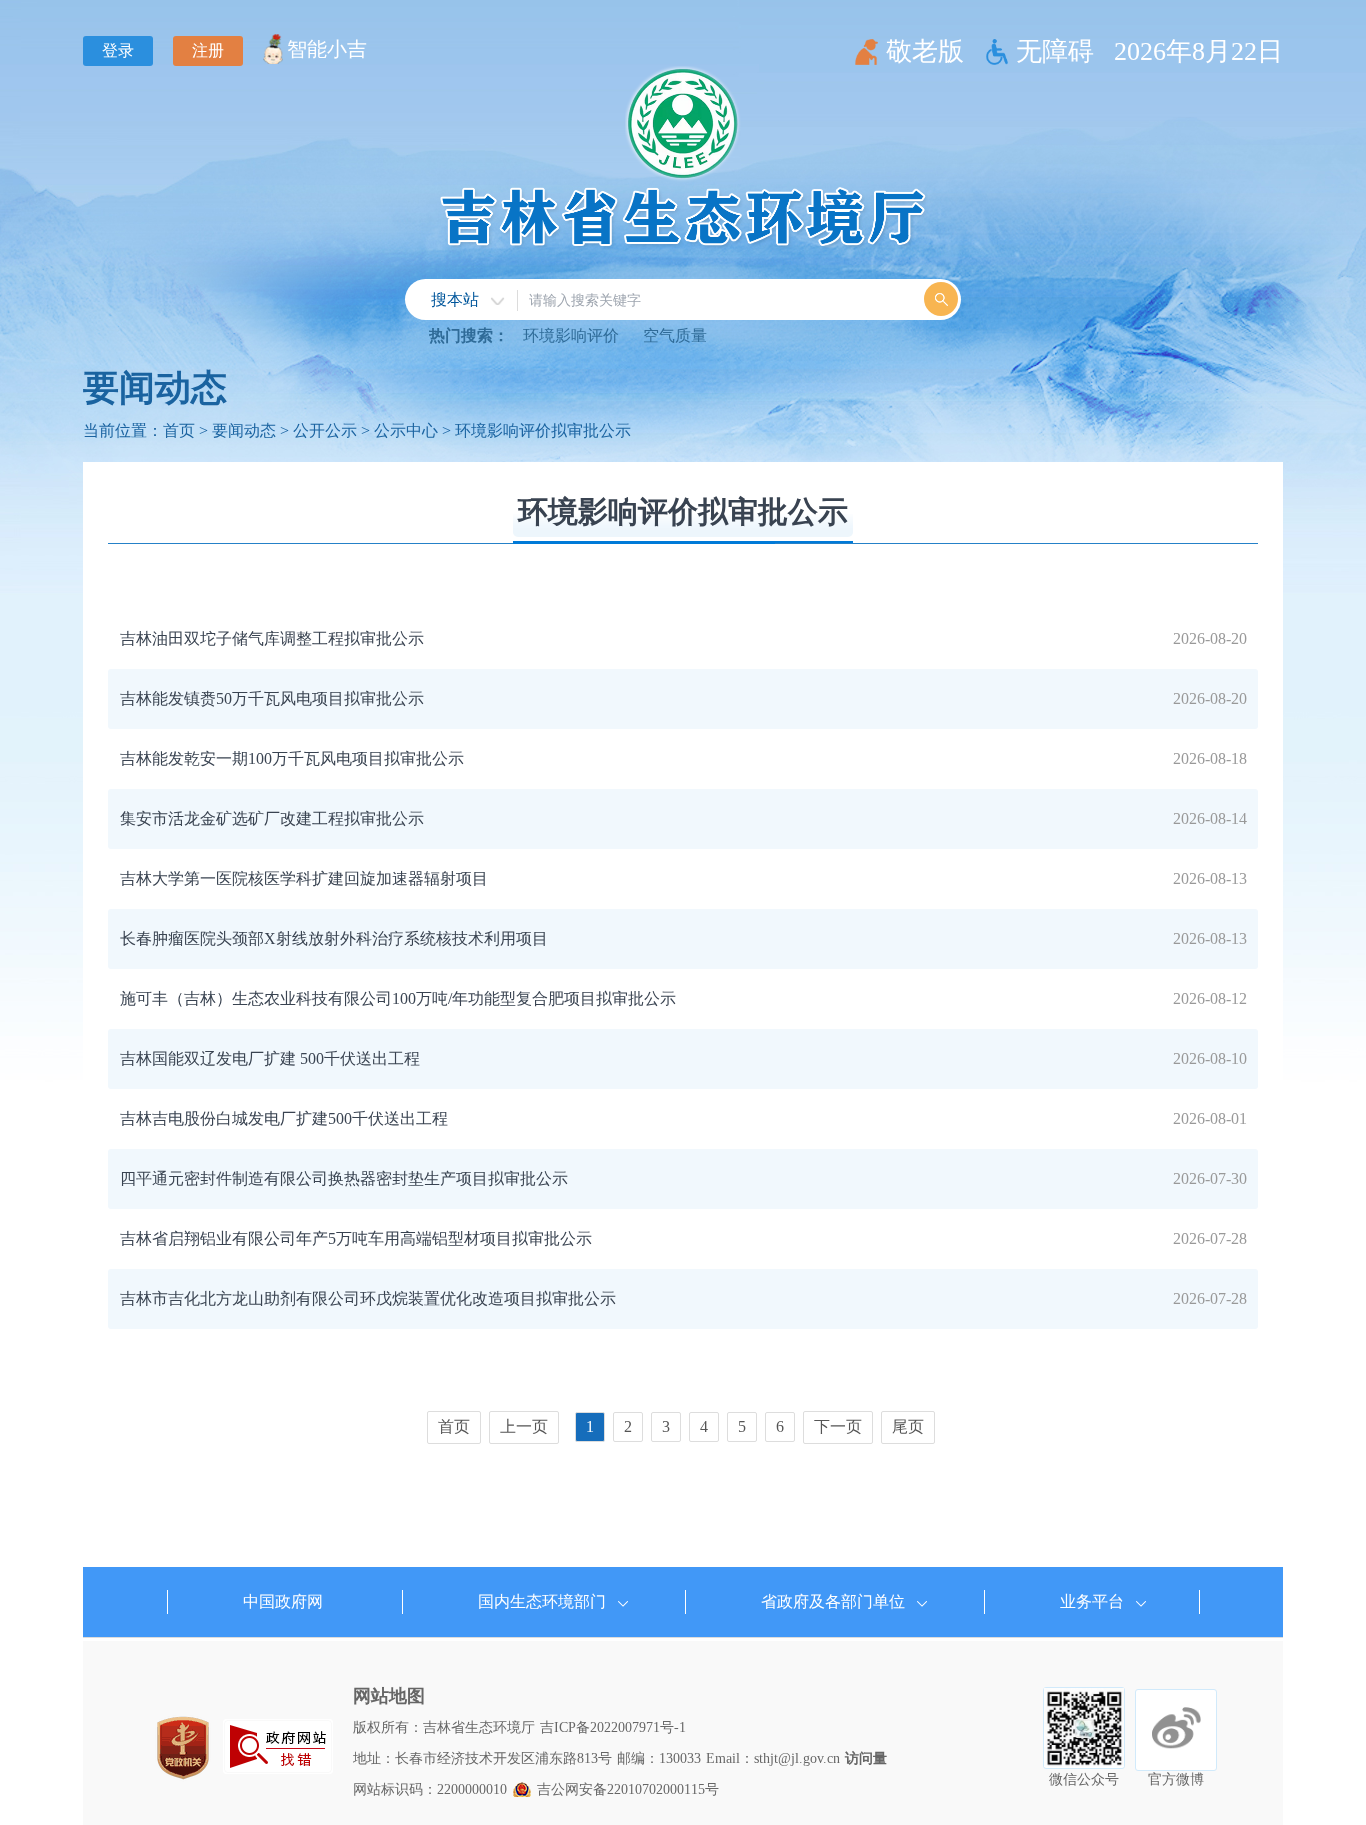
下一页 (838, 1426)
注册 (208, 50)
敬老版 (925, 51)
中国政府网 (283, 1601)
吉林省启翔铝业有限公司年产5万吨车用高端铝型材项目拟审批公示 (356, 1238)
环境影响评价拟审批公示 (543, 430)
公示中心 (406, 430)
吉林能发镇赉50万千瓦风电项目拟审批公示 (272, 698)
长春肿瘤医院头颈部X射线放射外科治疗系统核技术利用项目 (334, 938)
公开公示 (325, 430)
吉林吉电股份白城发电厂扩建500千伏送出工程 (284, 1118)
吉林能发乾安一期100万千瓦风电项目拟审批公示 (292, 758)
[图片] (278, 1746)
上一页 (524, 1426)
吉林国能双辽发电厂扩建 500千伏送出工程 (270, 1058)
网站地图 (389, 1696)
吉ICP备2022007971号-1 (613, 1727)
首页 (179, 430)
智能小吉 (327, 49)
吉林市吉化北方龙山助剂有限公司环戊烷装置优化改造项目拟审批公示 (368, 1298)
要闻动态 (155, 388)
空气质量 (675, 335)
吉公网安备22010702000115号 (628, 1789)
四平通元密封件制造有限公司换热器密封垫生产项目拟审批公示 (344, 1178)
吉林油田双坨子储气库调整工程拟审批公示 (272, 638)
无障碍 (1055, 51)
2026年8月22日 (1198, 51)
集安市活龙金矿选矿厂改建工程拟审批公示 (272, 818)
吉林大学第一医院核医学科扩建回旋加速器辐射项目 (304, 878)
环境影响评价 (571, 335)
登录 (118, 50)
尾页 (908, 1426)
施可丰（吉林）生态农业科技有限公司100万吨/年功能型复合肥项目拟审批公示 (398, 998)
